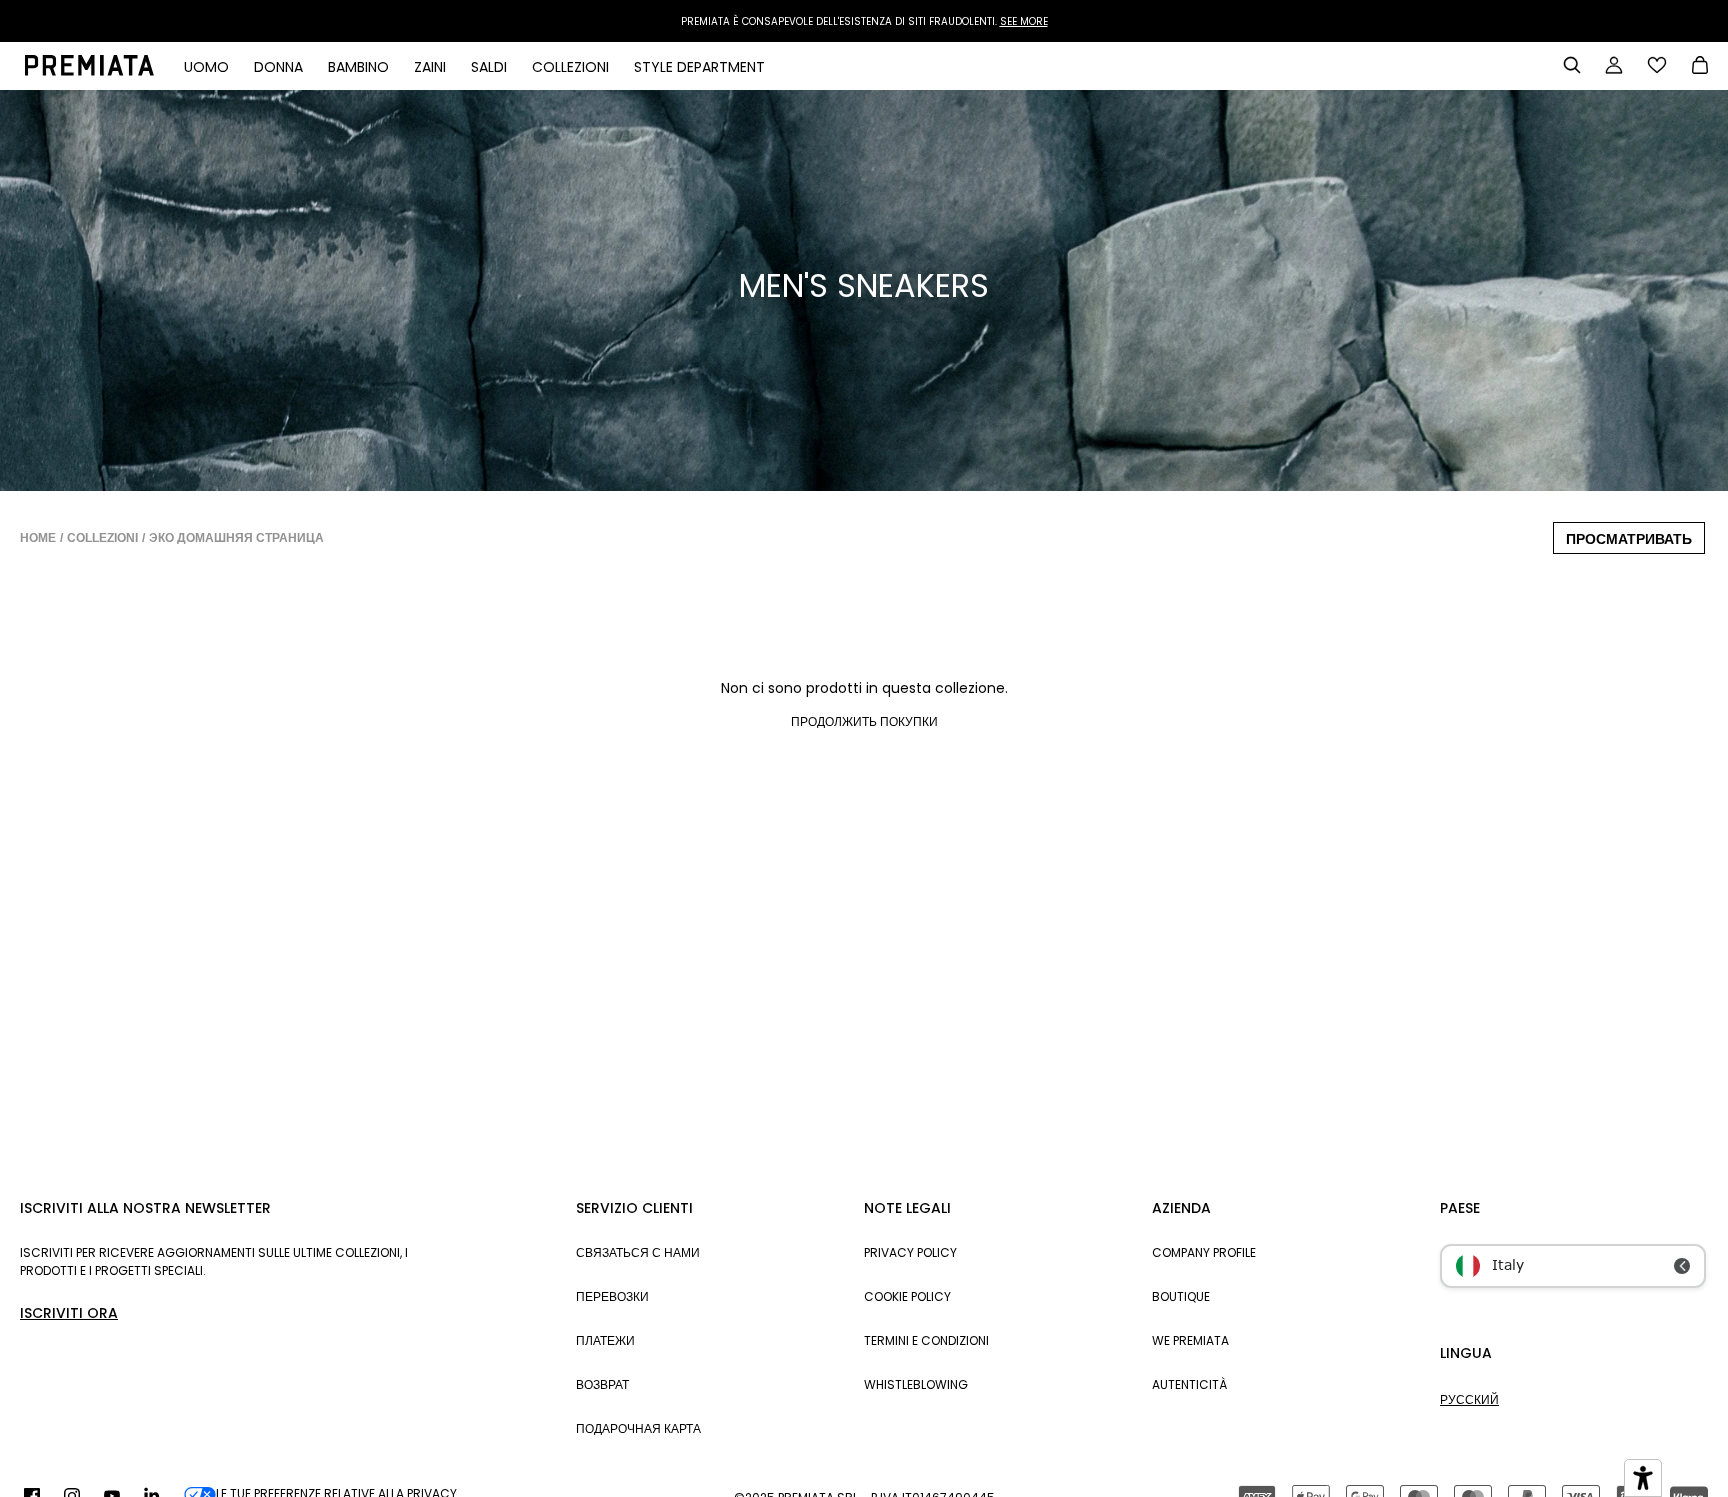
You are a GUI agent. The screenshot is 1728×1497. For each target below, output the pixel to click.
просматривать (1629, 539)
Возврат (602, 1384)
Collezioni (102, 538)
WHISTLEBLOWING (916, 1384)
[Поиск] (1572, 65)
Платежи (605, 1340)
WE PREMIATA (1190, 1340)
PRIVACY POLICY (910, 1252)
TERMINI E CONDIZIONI (926, 1340)
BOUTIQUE (1181, 1296)
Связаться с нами (638, 1252)
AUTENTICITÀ (1189, 1384)
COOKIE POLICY (907, 1296)
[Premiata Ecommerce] (89, 71)
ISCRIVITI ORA (69, 1313)
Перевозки (612, 1296)
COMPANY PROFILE (1204, 1252)
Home (38, 538)
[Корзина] (1700, 67)
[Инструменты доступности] (1643, 1478)
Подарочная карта (638, 1428)
